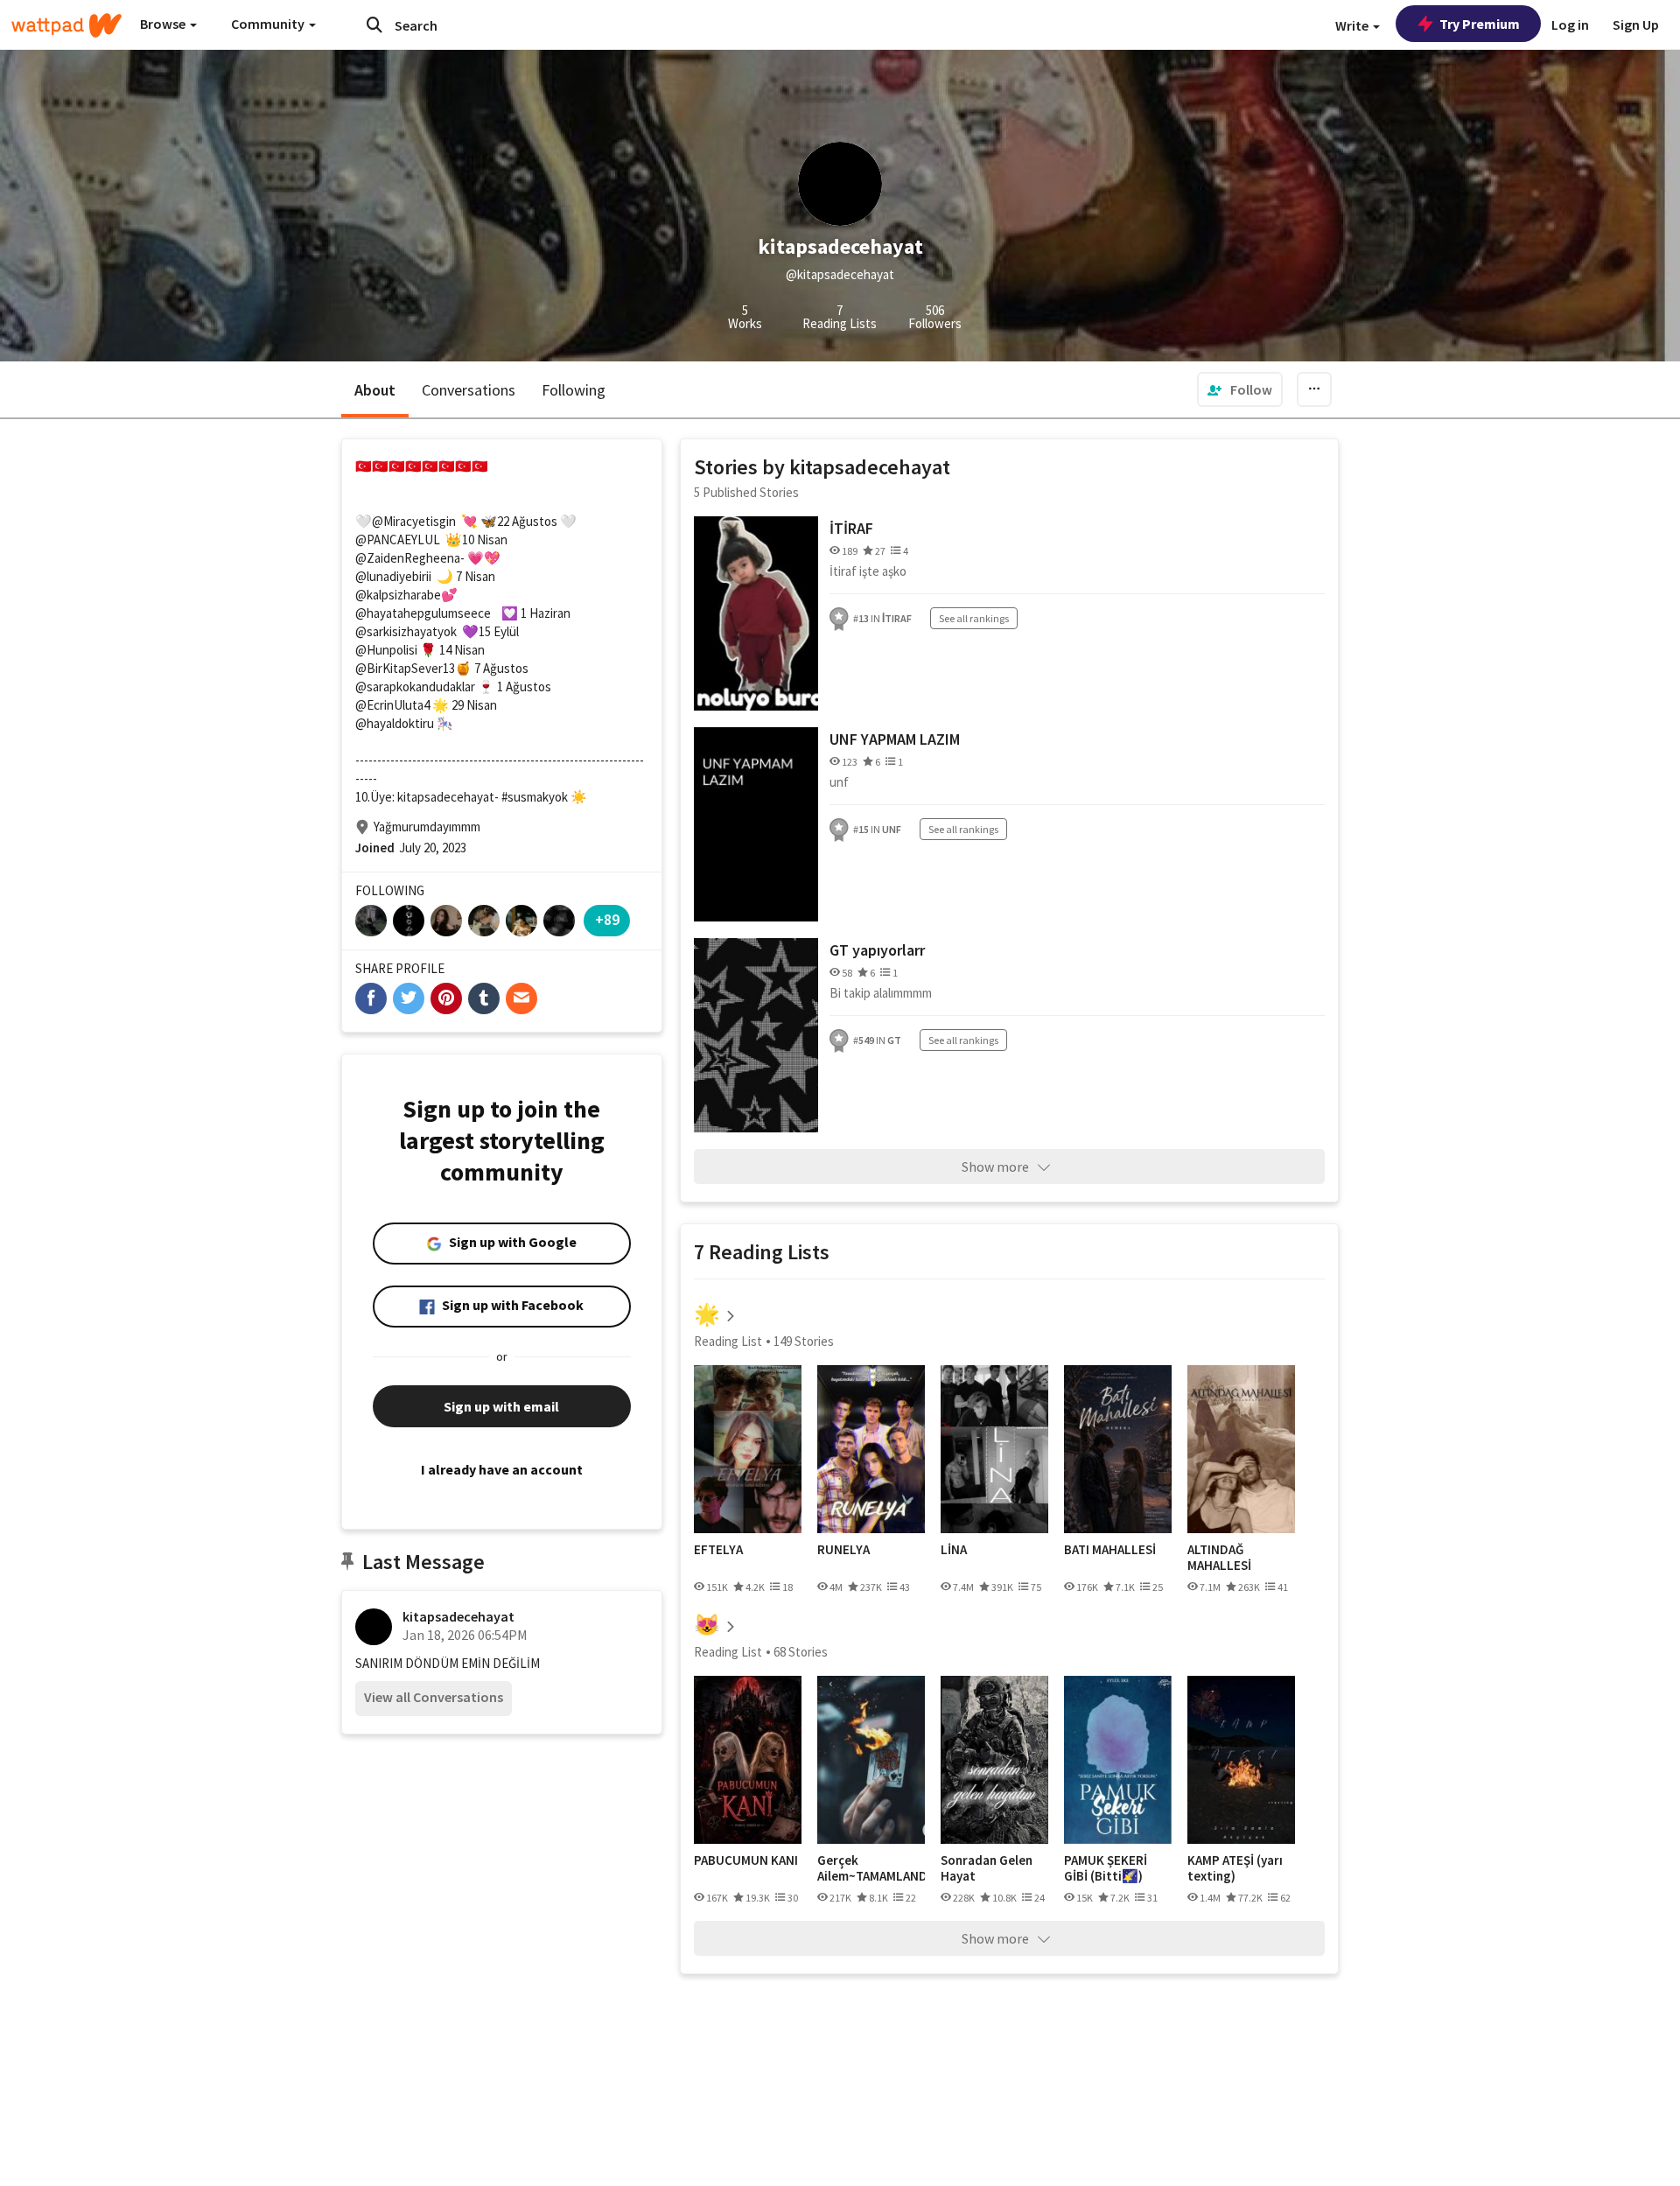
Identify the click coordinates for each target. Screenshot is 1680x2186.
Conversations (469, 390)
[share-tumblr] (484, 998)
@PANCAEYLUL (398, 539)
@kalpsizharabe (398, 595)
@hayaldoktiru (395, 723)
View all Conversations (434, 1697)
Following (574, 390)
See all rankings (974, 618)
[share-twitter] (409, 998)
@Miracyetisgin (414, 521)
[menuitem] (1240, 389)
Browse (164, 24)
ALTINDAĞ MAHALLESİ (1219, 1557)
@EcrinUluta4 (392, 705)
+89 (607, 919)
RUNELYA (843, 1550)
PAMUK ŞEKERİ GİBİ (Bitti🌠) (1106, 1868)
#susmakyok (535, 797)
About (375, 390)
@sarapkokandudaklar (415, 687)
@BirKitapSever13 (405, 668)
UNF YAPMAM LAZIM (895, 739)
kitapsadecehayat (458, 1616)
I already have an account (502, 1469)
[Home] (66, 25)
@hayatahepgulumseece (423, 613)
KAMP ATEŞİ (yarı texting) (1235, 1868)
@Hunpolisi (386, 650)
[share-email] (521, 998)
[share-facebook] (371, 998)
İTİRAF (851, 528)
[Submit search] (374, 25)
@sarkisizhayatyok (406, 631)
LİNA (954, 1550)
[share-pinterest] (446, 998)
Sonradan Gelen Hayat (987, 1868)
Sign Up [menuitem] (1636, 25)
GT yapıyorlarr (877, 950)
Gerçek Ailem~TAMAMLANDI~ (871, 1868)
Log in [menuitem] (1570, 25)
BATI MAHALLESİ (1110, 1550)
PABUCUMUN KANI (746, 1860)
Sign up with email (501, 1406)
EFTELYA (718, 1550)
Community (269, 24)
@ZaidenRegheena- (410, 558)
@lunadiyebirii (393, 576)
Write (1353, 25)
